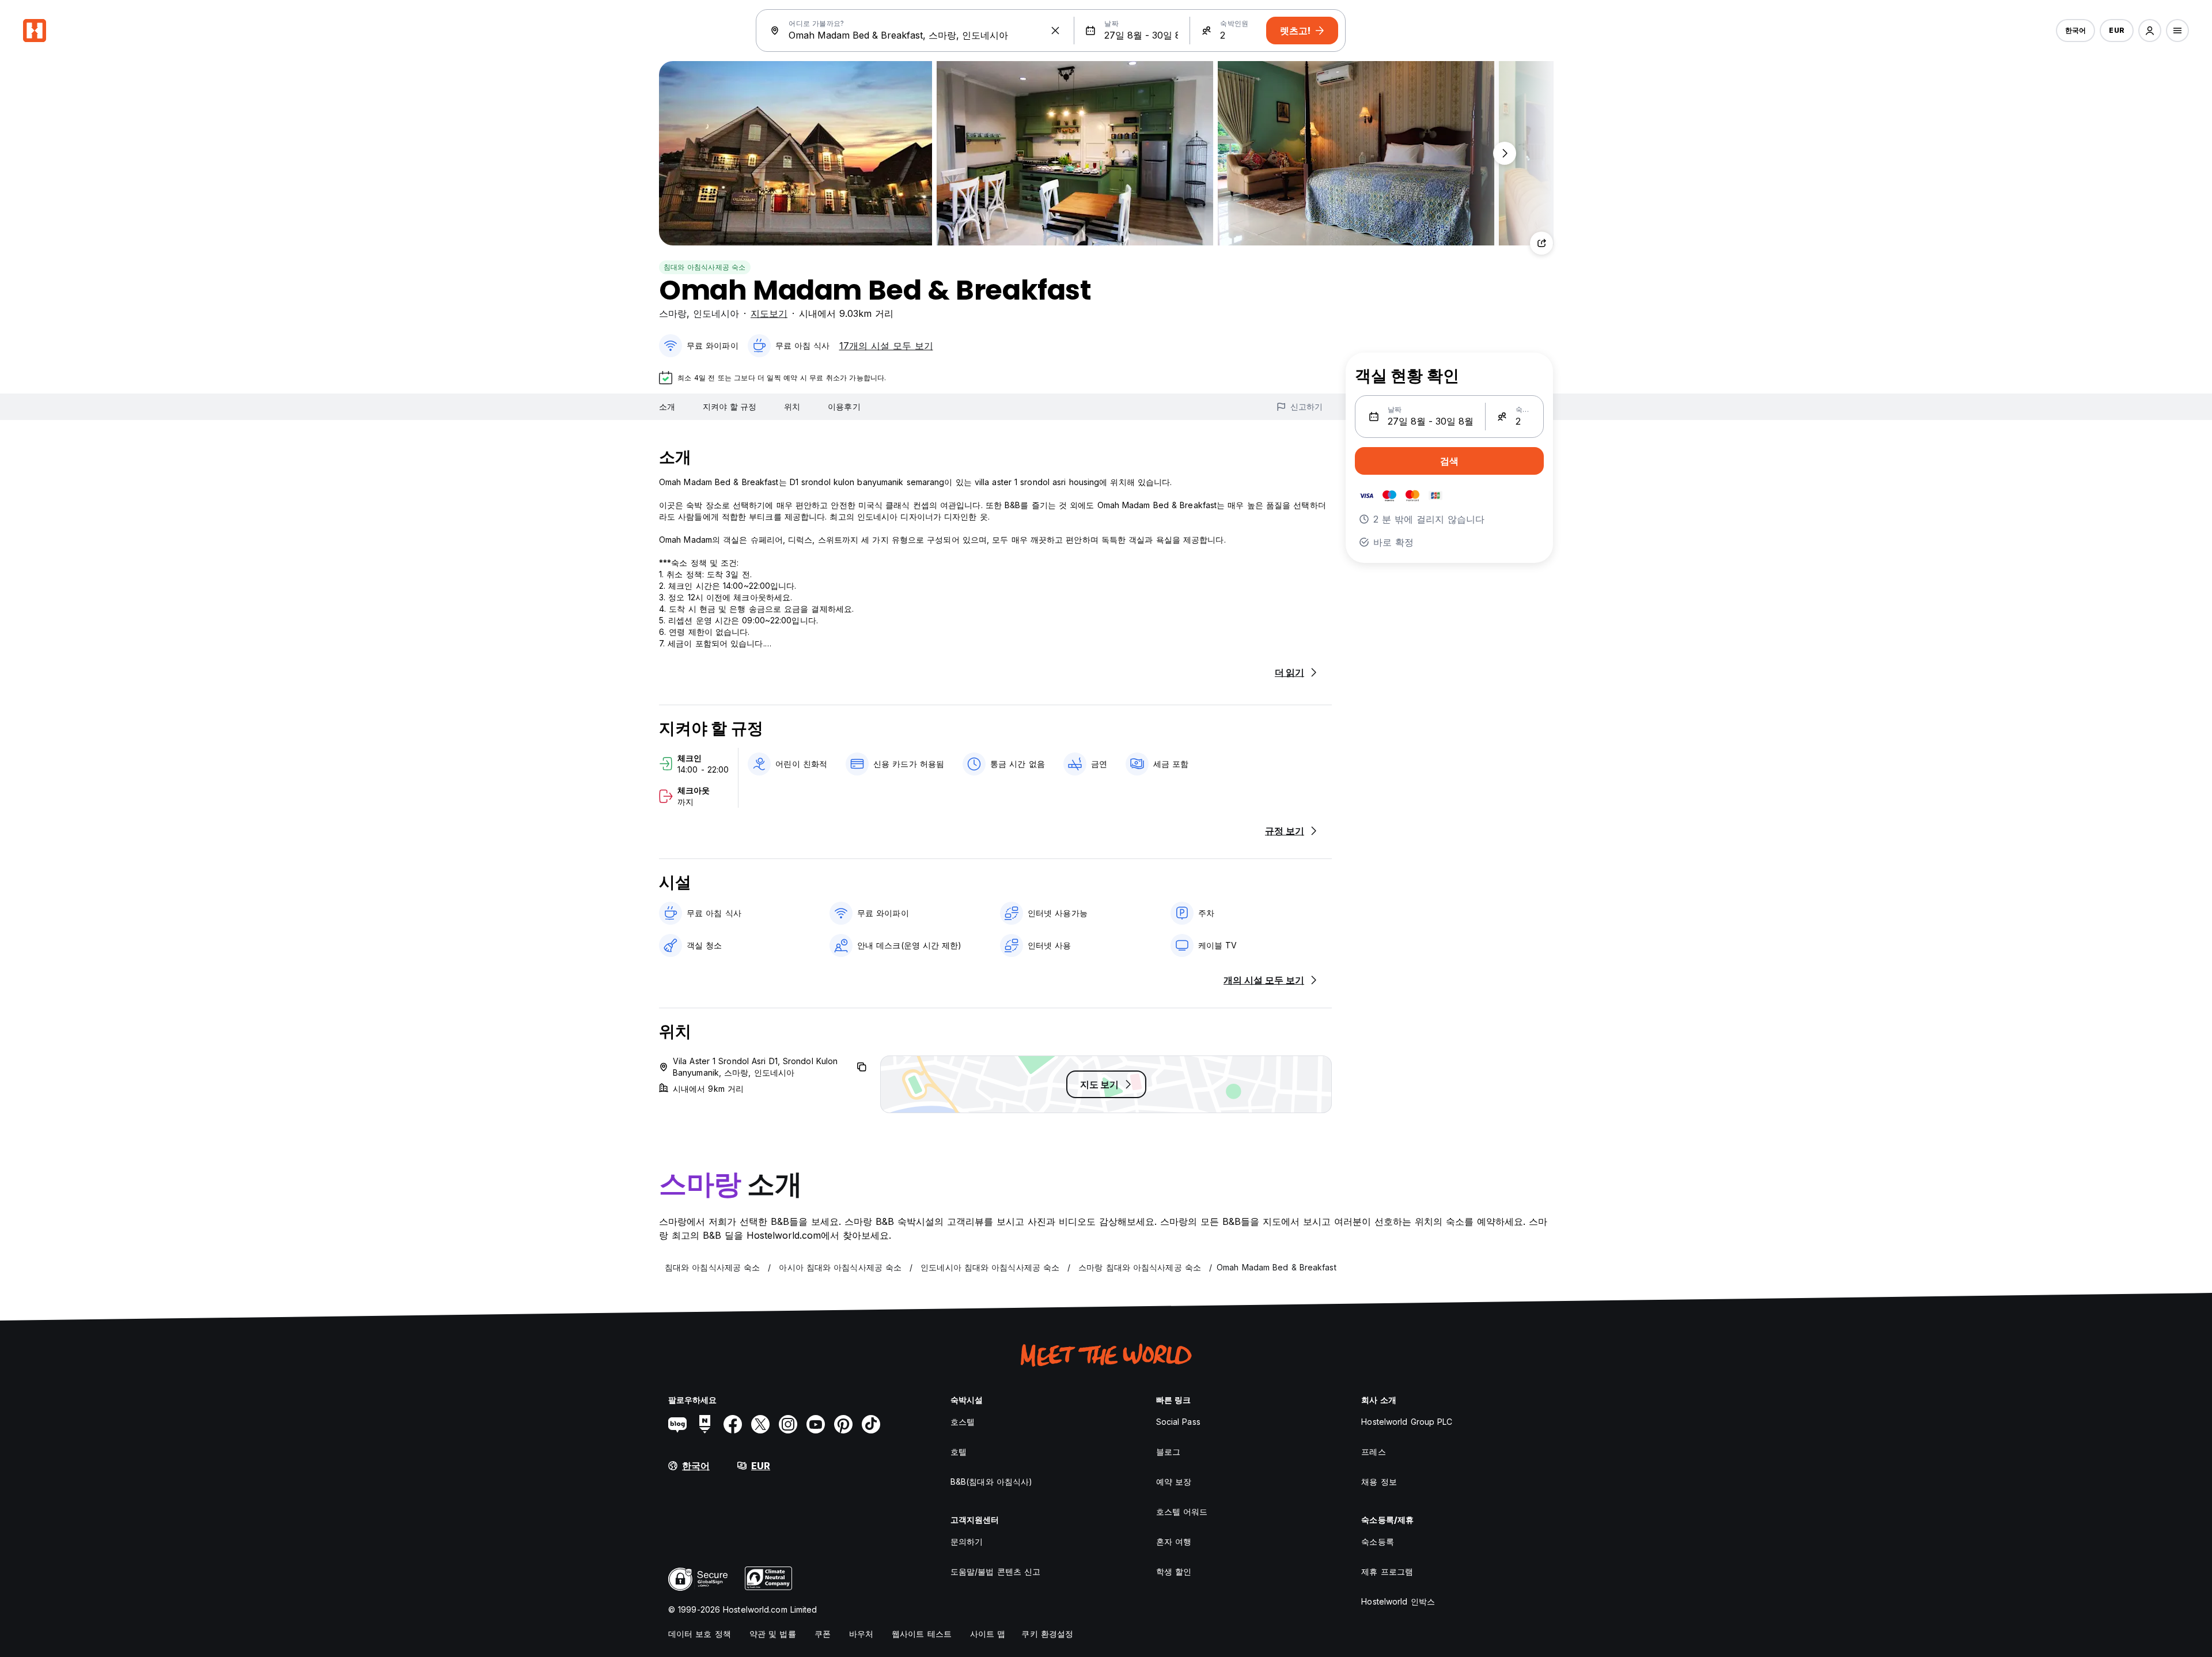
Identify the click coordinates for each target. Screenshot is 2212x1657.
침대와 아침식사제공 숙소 (705, 267)
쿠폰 (823, 1634)
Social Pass (1178, 1422)
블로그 (1168, 1452)
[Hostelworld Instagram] (788, 1424)
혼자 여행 (1174, 1541)
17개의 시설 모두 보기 (886, 346)
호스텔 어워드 (1182, 1512)
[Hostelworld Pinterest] (843, 1424)
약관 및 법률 (773, 1634)
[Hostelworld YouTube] (816, 1424)
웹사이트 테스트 (922, 1634)
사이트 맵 (988, 1634)
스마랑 (673, 313)
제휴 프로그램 (1387, 1571)
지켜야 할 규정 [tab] (730, 406)
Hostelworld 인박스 (1398, 1601)
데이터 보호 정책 (700, 1634)
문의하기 (967, 1541)
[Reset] (1055, 31)
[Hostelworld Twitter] (760, 1424)
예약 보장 (1174, 1482)
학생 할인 (1174, 1571)
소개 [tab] (667, 406)
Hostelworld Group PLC (1407, 1422)
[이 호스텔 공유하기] (1541, 243)
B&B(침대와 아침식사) (991, 1482)
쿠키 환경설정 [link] (1047, 1634)
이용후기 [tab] (844, 406)
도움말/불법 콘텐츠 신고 (995, 1571)
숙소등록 (1377, 1541)
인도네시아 (716, 313)
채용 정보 (1379, 1482)
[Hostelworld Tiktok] (871, 1424)
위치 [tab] (792, 406)
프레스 (1373, 1452)
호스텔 (963, 1422)
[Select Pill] (2150, 31)
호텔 (959, 1452)
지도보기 (769, 313)
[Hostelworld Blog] (677, 1424)
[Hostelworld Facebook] (733, 1424)
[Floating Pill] (1505, 153)
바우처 (861, 1634)
